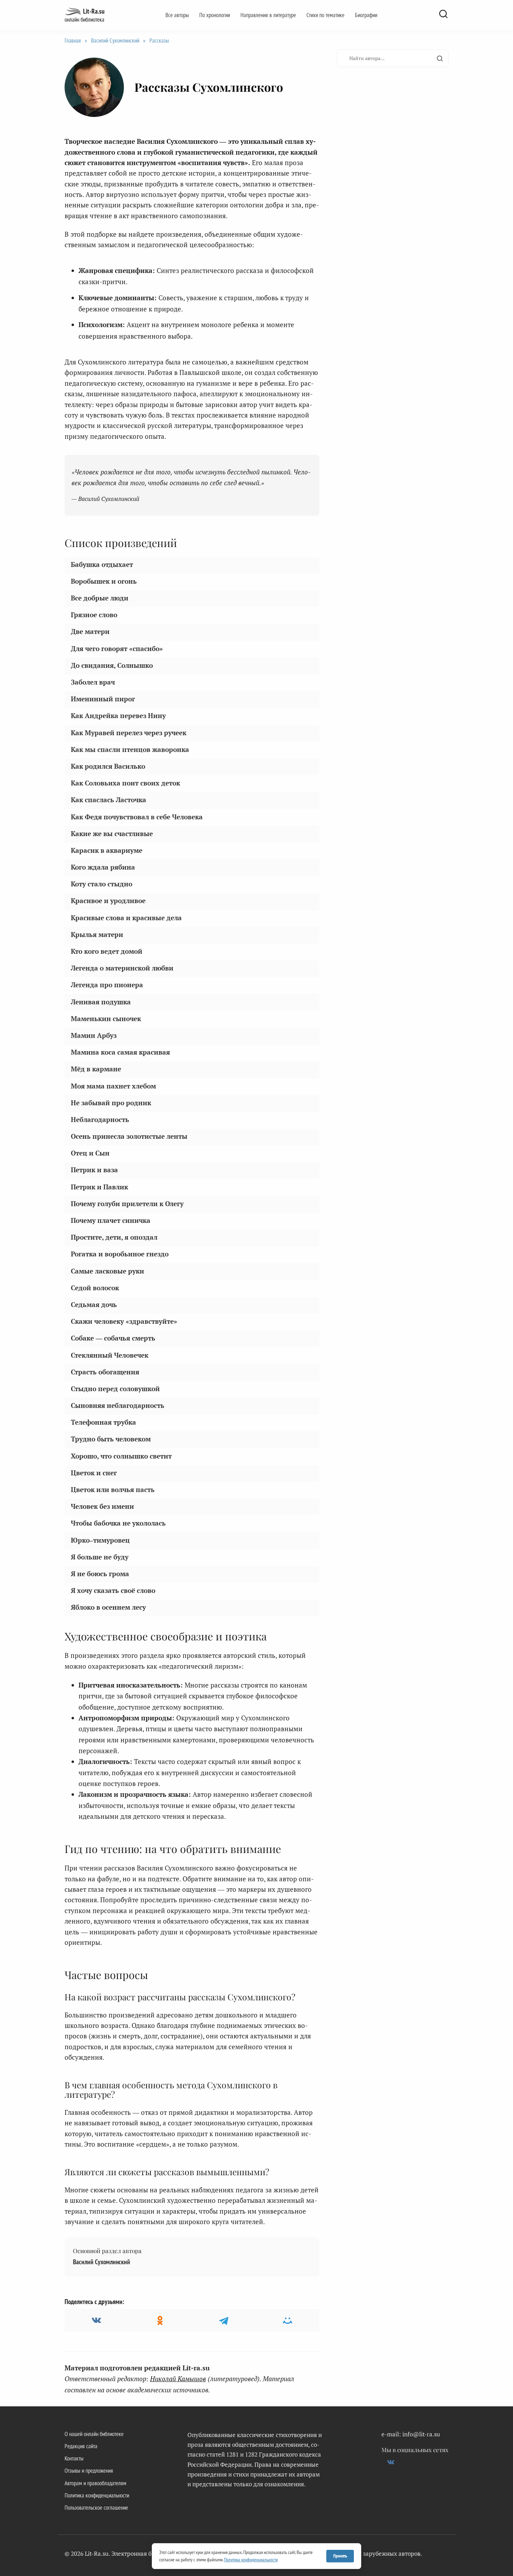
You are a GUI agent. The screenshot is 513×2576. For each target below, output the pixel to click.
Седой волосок (95, 1288)
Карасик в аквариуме (107, 850)
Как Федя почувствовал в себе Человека (137, 816)
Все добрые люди (100, 598)
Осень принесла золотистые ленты (129, 1136)
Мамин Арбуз (94, 1035)
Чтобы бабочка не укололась (118, 1523)
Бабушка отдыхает (102, 564)
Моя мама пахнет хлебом (113, 1086)
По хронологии (215, 15)
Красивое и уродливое (108, 901)
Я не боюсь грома (100, 1574)
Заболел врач (93, 682)
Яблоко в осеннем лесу (108, 1607)
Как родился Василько (108, 766)
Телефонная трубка (103, 1422)
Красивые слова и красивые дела (126, 918)
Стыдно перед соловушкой (115, 1389)
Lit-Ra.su (94, 11)
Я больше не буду (100, 1557)
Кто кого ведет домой (107, 951)
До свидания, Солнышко (112, 665)
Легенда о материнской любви (122, 968)
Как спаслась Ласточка (109, 800)
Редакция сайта (81, 2446)
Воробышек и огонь (104, 581)
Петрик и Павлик (99, 1187)
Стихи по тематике (325, 15)
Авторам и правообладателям (95, 2483)
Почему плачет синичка (111, 1220)
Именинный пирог (103, 699)
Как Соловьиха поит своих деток (125, 783)
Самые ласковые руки (107, 1271)
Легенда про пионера (107, 985)
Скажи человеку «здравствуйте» (124, 1321)
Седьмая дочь (94, 1304)
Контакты (74, 2458)
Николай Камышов (178, 2379)
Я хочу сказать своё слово (113, 1590)
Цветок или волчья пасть (113, 1489)
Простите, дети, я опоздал (114, 1237)
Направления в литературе (268, 15)
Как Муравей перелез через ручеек (129, 732)
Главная (73, 40)
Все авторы (177, 15)
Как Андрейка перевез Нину (118, 715)
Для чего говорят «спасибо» (117, 648)
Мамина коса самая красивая (120, 1052)
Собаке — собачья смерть (113, 1338)
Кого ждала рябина (103, 867)
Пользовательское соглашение (96, 2508)
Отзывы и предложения (89, 2471)
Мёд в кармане (96, 1069)
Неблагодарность (100, 1119)
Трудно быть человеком (111, 1439)
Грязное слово (94, 615)
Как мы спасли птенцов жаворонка (130, 749)
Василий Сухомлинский (115, 40)
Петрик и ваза (94, 1170)
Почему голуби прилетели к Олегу (127, 1204)
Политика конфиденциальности (97, 2495)
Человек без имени (102, 1506)
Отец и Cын (90, 1153)
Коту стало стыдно (102, 884)
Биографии (366, 15)
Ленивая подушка (101, 1001)
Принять (340, 2556)
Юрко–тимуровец (100, 1540)
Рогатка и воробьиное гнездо (120, 1254)
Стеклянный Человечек (110, 1355)
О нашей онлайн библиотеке (94, 2434)
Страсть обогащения (105, 1372)
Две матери (90, 631)
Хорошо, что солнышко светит (121, 1456)
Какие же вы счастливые (112, 833)
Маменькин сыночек (106, 1018)
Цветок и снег (94, 1473)
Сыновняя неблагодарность (118, 1405)
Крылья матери (97, 934)
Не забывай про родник (111, 1103)
